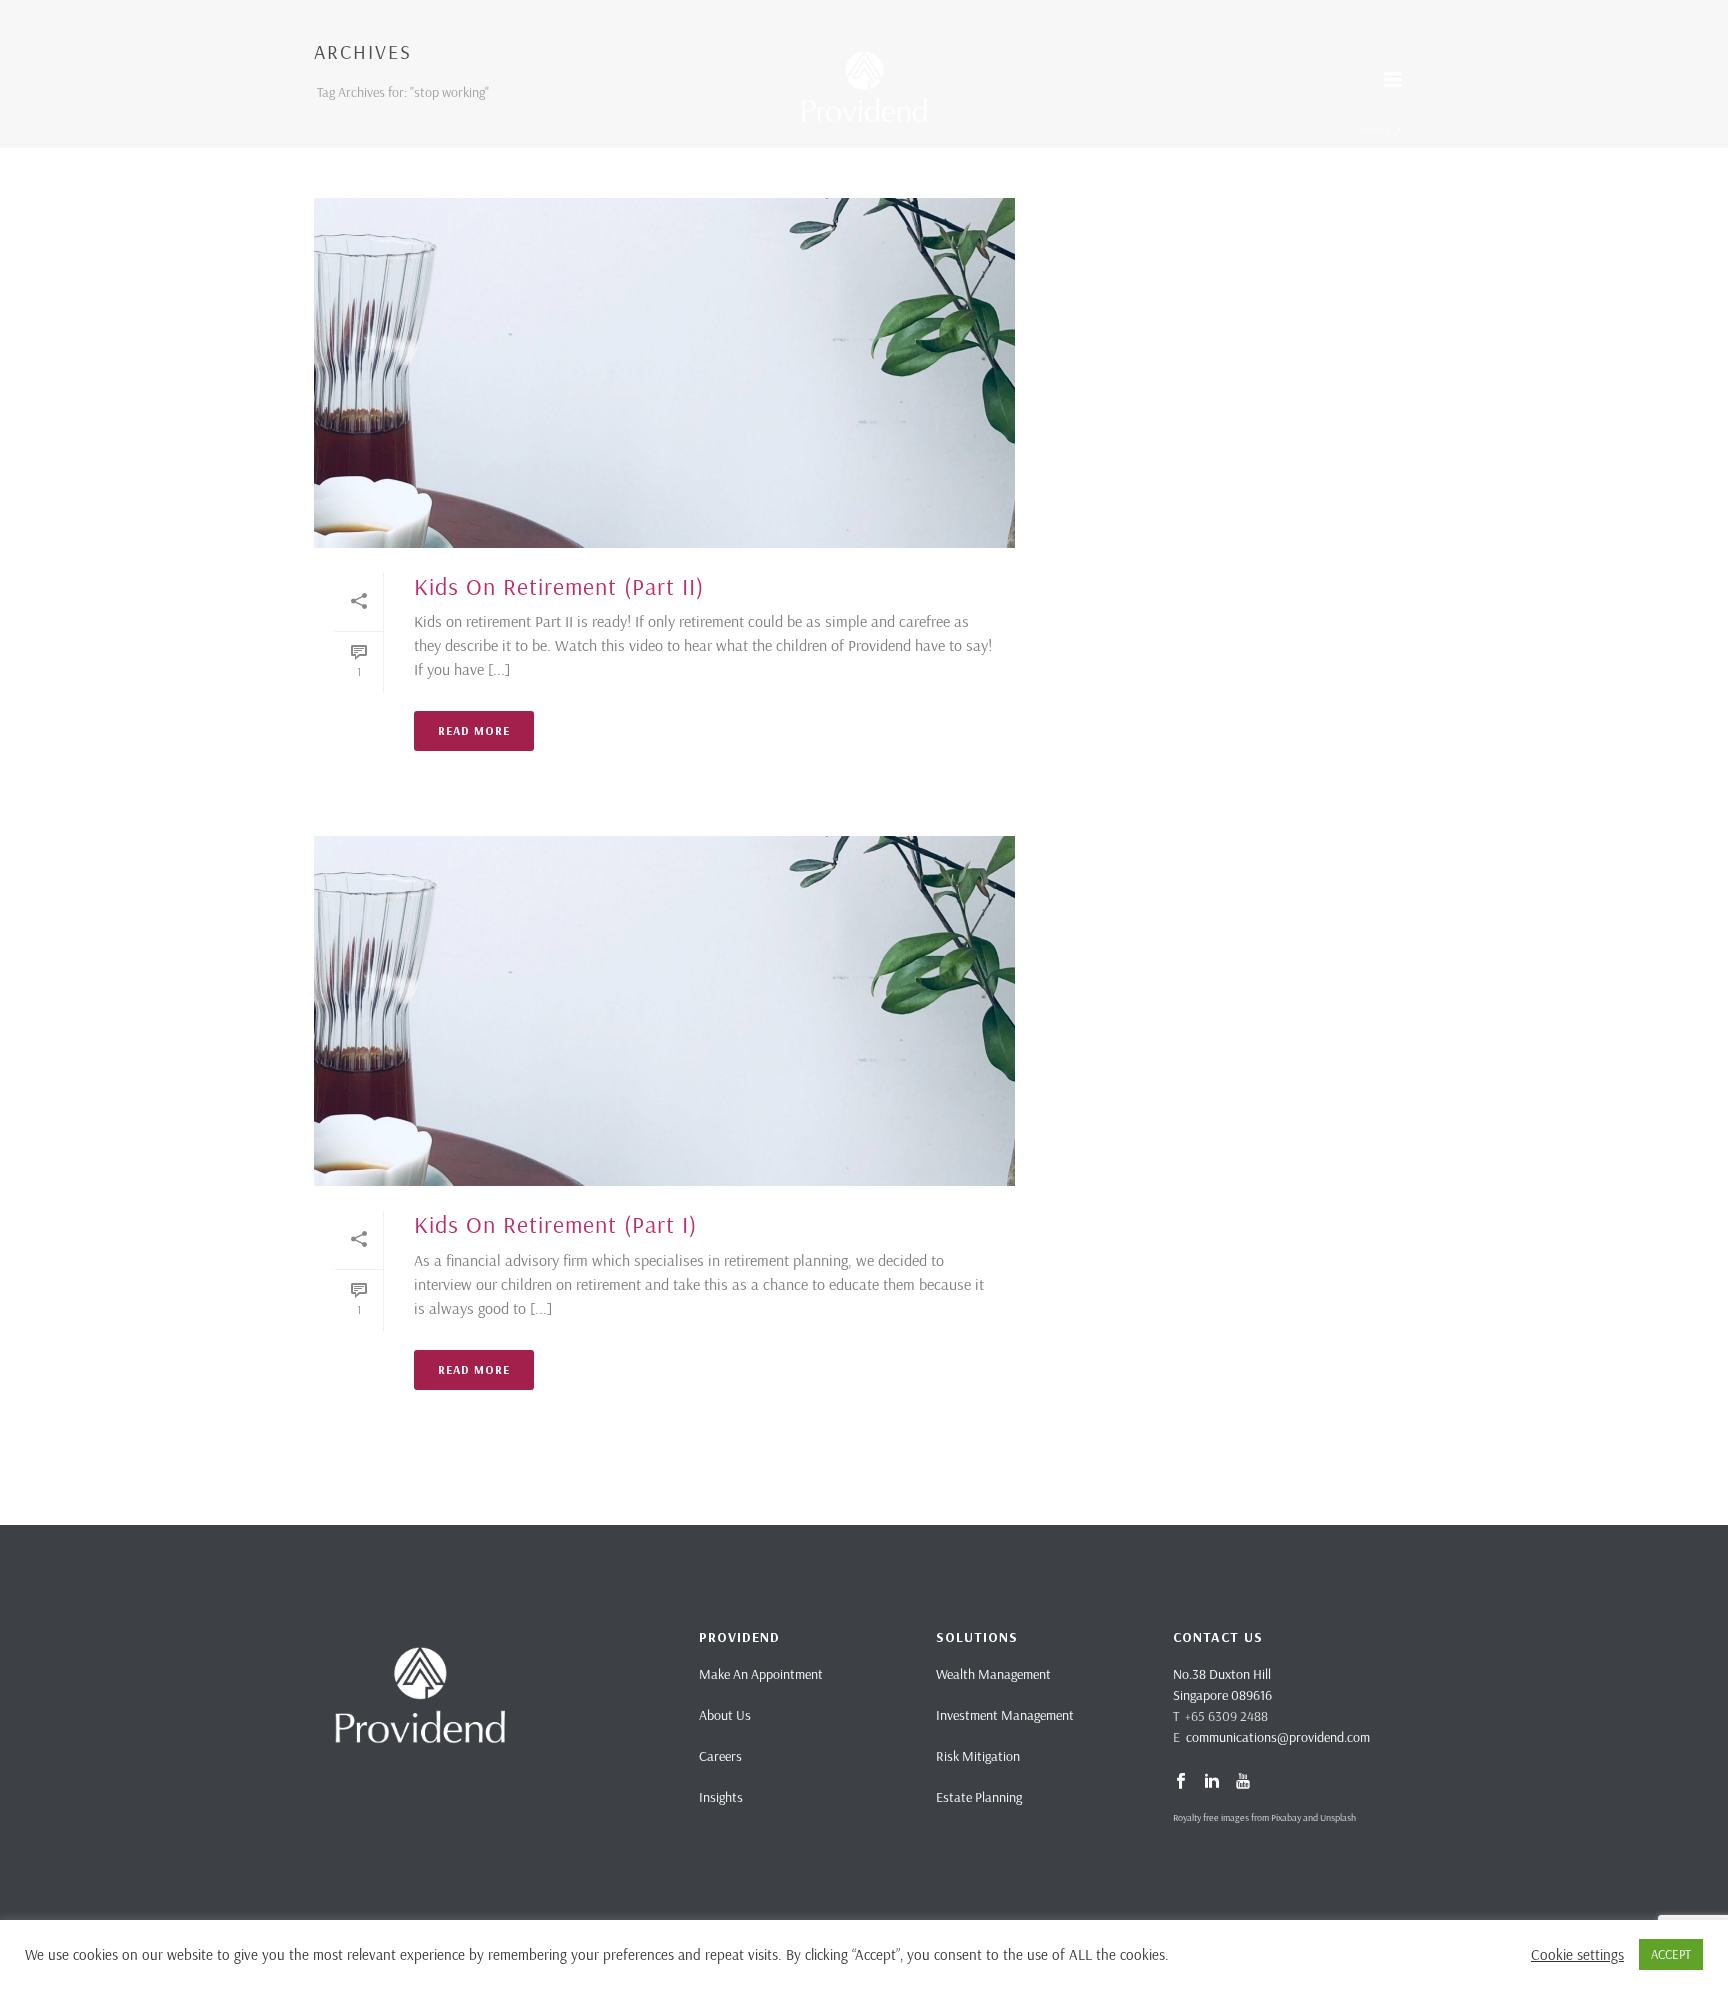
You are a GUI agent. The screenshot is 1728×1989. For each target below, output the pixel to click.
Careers (720, 1756)
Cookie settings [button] (1577, 1955)
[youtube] (1243, 1782)
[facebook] (1181, 1782)
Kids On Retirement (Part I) (555, 1224)
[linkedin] (1212, 1782)
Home (1376, 129)
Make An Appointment (761, 1674)
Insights (721, 1797)
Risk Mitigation (978, 1756)
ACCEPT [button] (1671, 1954)
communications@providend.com (1278, 1737)
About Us (725, 1715)
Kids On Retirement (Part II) (559, 586)
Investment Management (1005, 1715)
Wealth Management (993, 1674)
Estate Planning (979, 1797)
